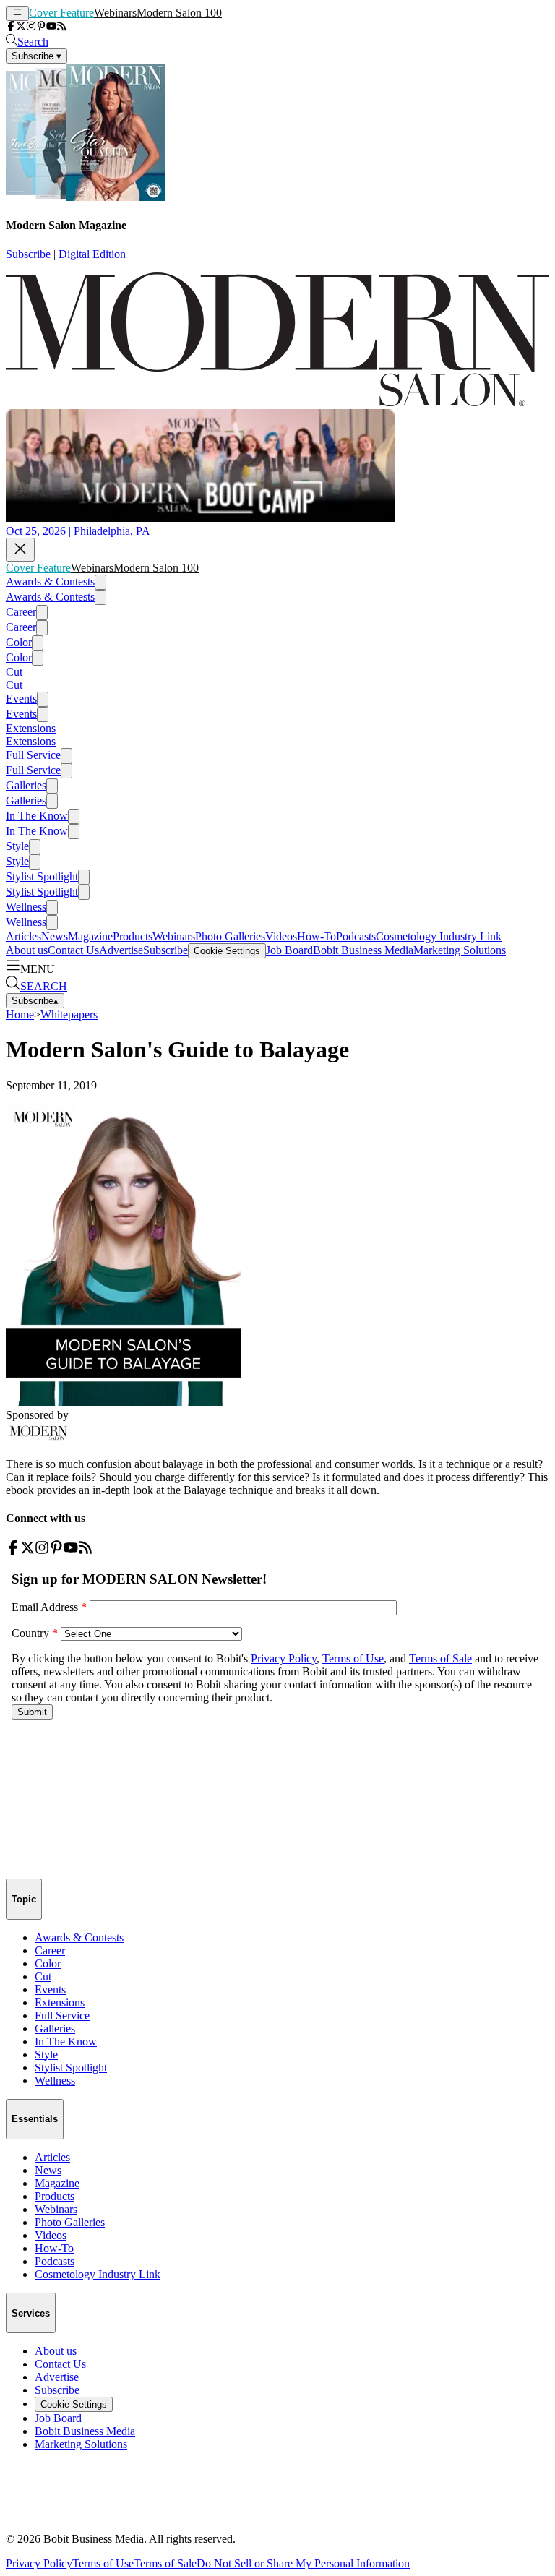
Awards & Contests (50, 581)
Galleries (26, 785)
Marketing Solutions (460, 950)
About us (27, 950)
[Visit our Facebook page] (11, 27)
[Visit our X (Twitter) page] (21, 27)
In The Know (37, 816)
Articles (23, 936)
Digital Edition (92, 254)
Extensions (31, 728)
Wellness (26, 907)
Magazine (90, 936)
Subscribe (28, 254)
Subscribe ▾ (36, 56)
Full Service (33, 755)
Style (17, 846)
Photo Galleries (230, 936)
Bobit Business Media (363, 950)
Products (133, 936)
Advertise (121, 950)
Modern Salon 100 (179, 13)
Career (21, 612)
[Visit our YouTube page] (51, 27)
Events (21, 699)
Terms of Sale (165, 2563)
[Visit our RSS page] (61, 27)
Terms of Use (103, 2563)
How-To (317, 936)
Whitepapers (69, 1014)
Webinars (115, 13)
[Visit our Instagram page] (31, 27)
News (55, 936)
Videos (281, 936)
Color (19, 642)
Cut (14, 672)
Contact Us (73, 950)
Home (20, 1014)
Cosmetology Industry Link (439, 936)
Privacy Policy (39, 2563)
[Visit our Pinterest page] (41, 27)
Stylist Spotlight (42, 876)
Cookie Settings (227, 951)
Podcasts (356, 936)
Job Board (289, 950)
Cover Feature (61, 13)
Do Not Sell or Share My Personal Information (303, 2563)
